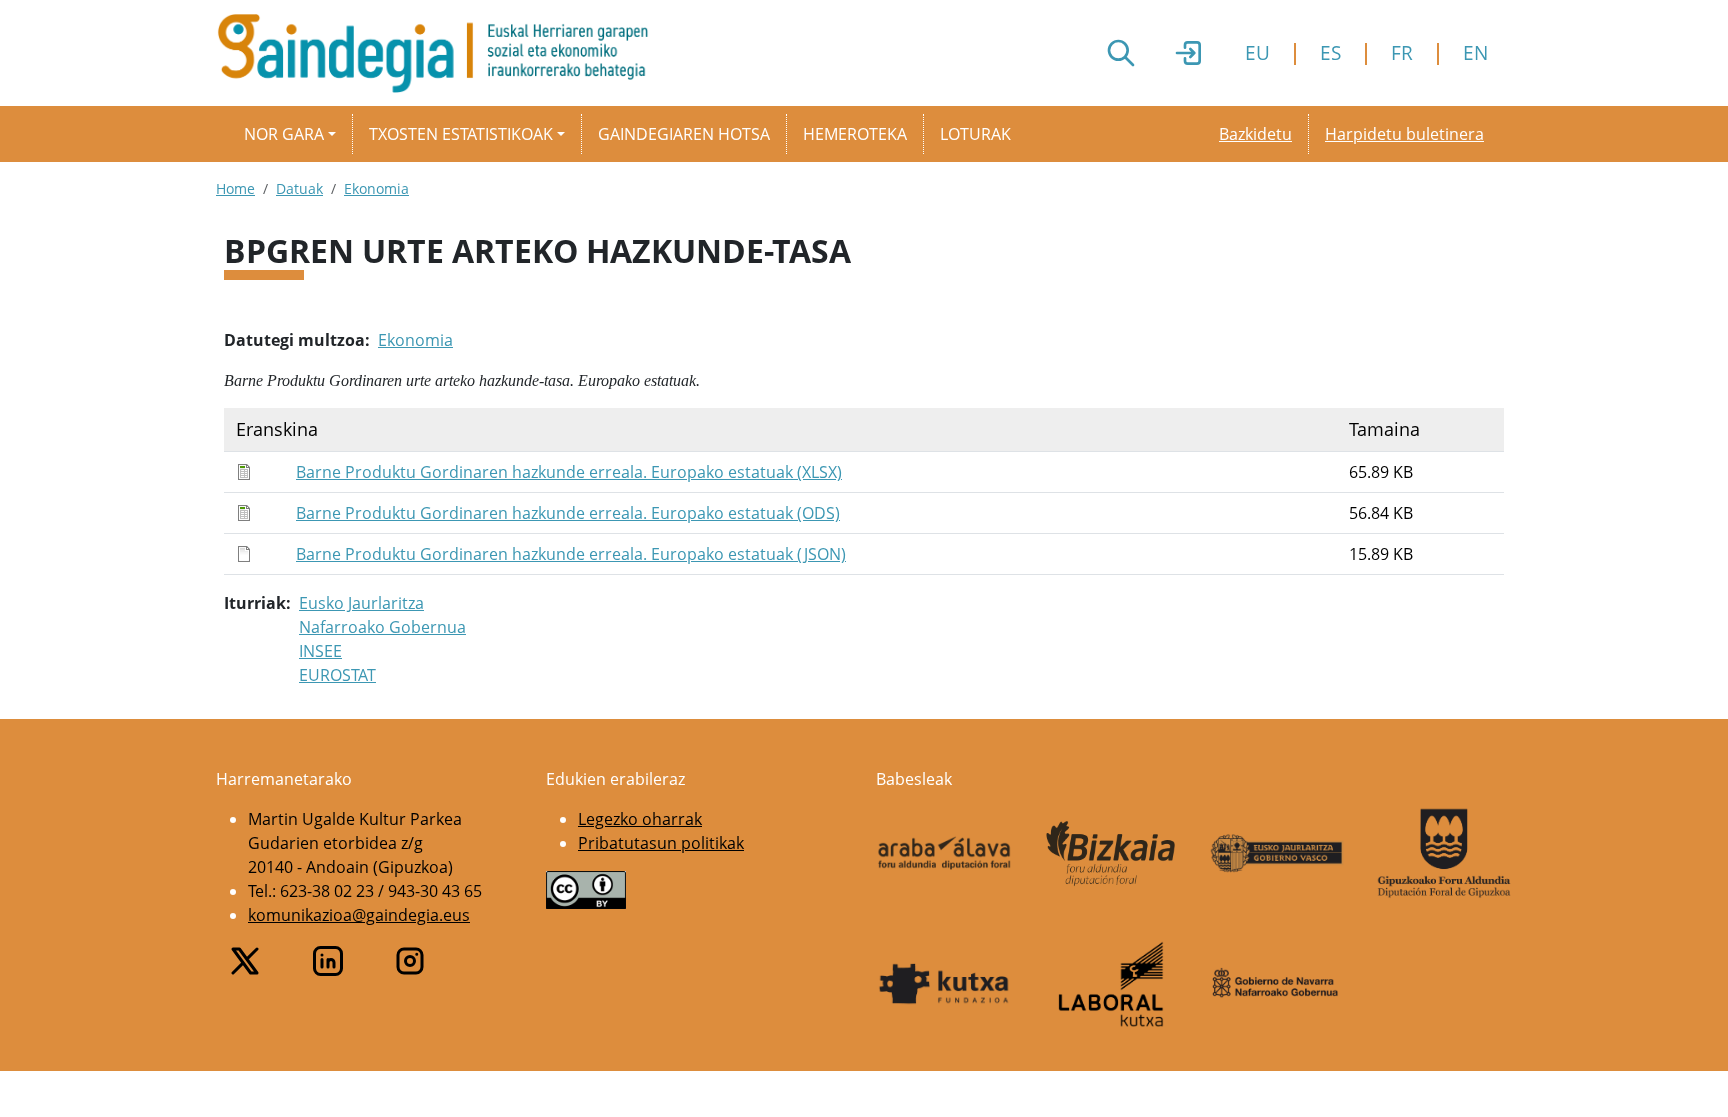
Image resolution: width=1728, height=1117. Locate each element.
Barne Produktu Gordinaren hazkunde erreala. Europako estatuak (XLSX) (569, 472)
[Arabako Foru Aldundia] (944, 853)
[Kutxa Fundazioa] (944, 984)
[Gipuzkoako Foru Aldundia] (1444, 853)
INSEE (320, 651)
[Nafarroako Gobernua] (1277, 983)
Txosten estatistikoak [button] (461, 134)
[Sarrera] (440, 53)
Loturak (975, 134)
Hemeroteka (855, 134)
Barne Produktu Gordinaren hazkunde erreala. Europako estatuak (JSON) (571, 554)
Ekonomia (376, 188)
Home (235, 188)
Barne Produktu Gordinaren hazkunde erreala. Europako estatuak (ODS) (568, 513)
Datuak (299, 188)
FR (1402, 52)
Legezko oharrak (640, 819)
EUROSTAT (337, 675)
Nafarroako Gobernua (382, 627)
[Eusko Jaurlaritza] (1277, 852)
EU (1257, 52)
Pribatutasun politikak (661, 843)
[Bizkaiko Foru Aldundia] (1111, 853)
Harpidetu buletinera (1404, 134)
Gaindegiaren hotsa (684, 134)
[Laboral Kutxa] (1111, 984)
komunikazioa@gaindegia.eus (359, 915)
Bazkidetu (1255, 134)
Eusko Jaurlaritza (361, 603)
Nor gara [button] (284, 134)
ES (1330, 52)
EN (1475, 52)
